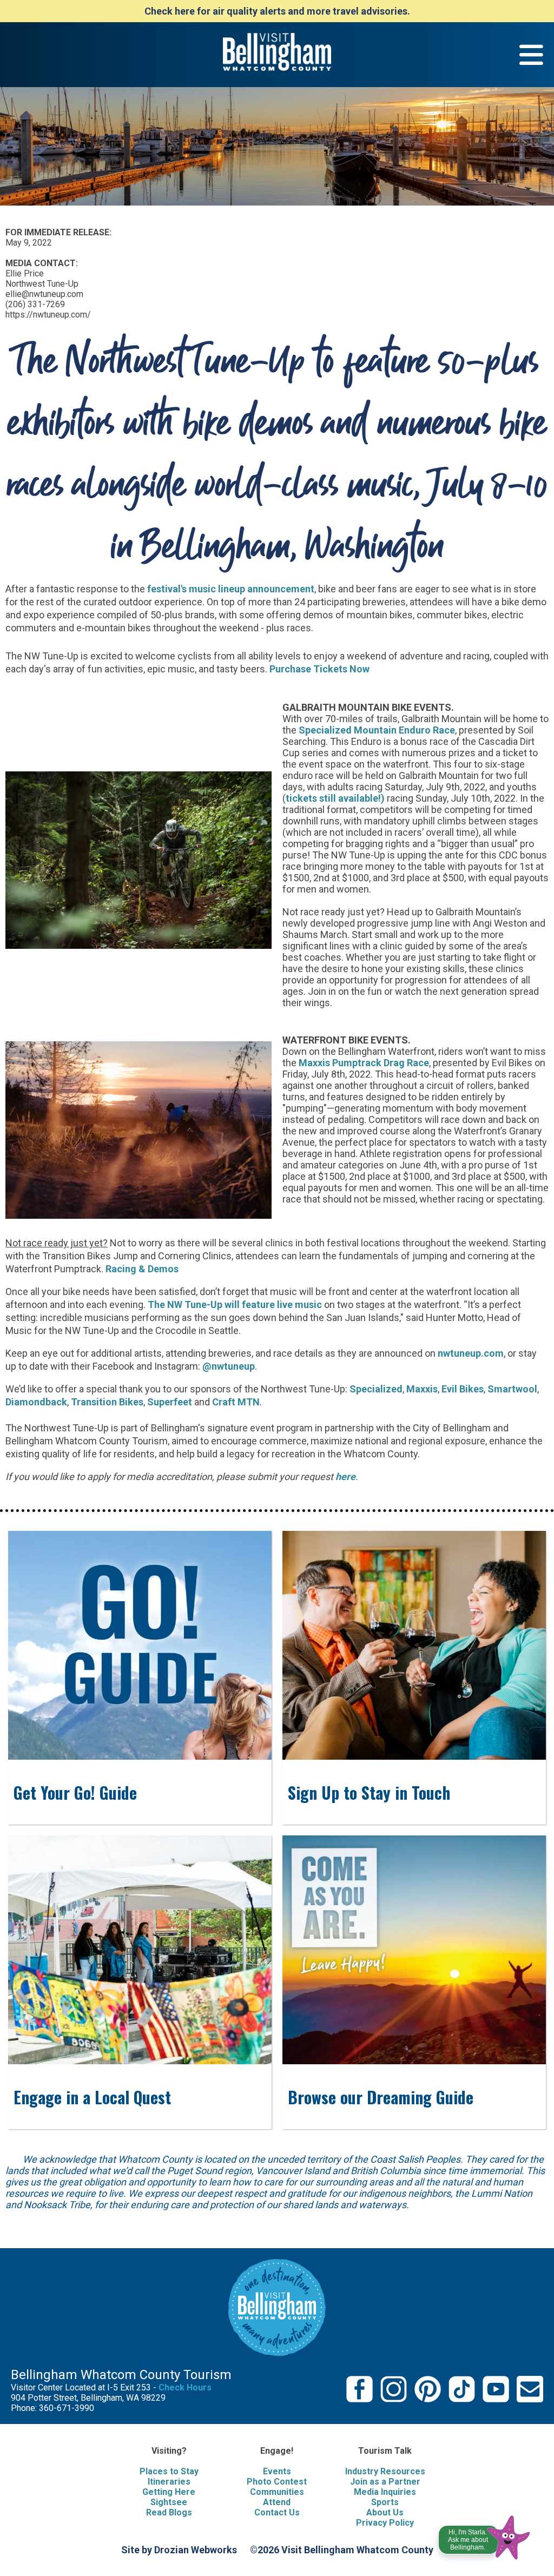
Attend (277, 2502)
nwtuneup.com (471, 1353)
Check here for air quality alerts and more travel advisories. (277, 11)
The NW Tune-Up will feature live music (235, 1304)
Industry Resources (385, 2471)
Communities (277, 2492)
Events (277, 2471)
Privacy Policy (385, 2523)
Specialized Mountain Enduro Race (377, 730)
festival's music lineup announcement (231, 589)
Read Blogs (169, 2512)
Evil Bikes (463, 1389)
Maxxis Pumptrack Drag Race (364, 1063)
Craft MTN (236, 1402)
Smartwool (512, 1389)
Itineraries (169, 2482)
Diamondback (36, 1402)
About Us (385, 2512)
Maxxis (422, 1389)
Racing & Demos (142, 1269)
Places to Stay (169, 2471)
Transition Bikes (107, 1402)
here (345, 1477)
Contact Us (277, 2512)
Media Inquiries (385, 2492)
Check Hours (185, 2387)
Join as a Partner (385, 2482)
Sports (385, 2502)
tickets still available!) (335, 798)
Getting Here (169, 2492)
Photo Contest (277, 2482)
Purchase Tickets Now (319, 669)
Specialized (376, 1389)
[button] (485, 2535)
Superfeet (170, 1402)
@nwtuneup (229, 1366)
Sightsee (169, 2502)
